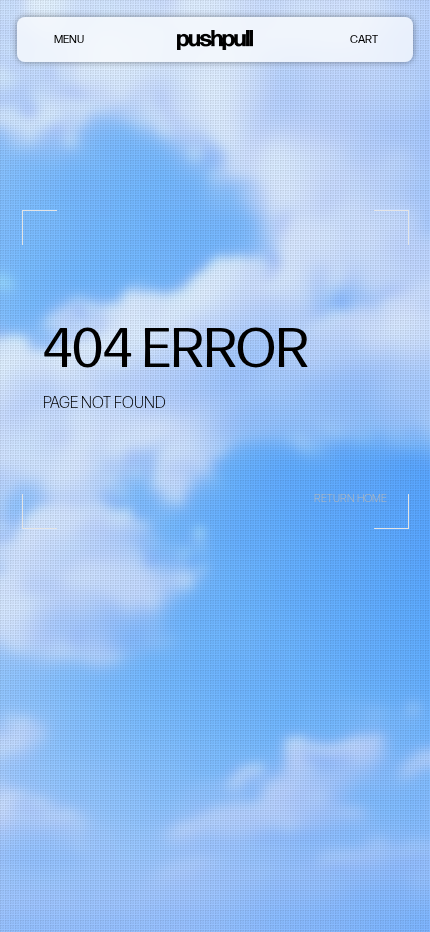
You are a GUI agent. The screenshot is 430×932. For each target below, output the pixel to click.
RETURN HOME (350, 498)
